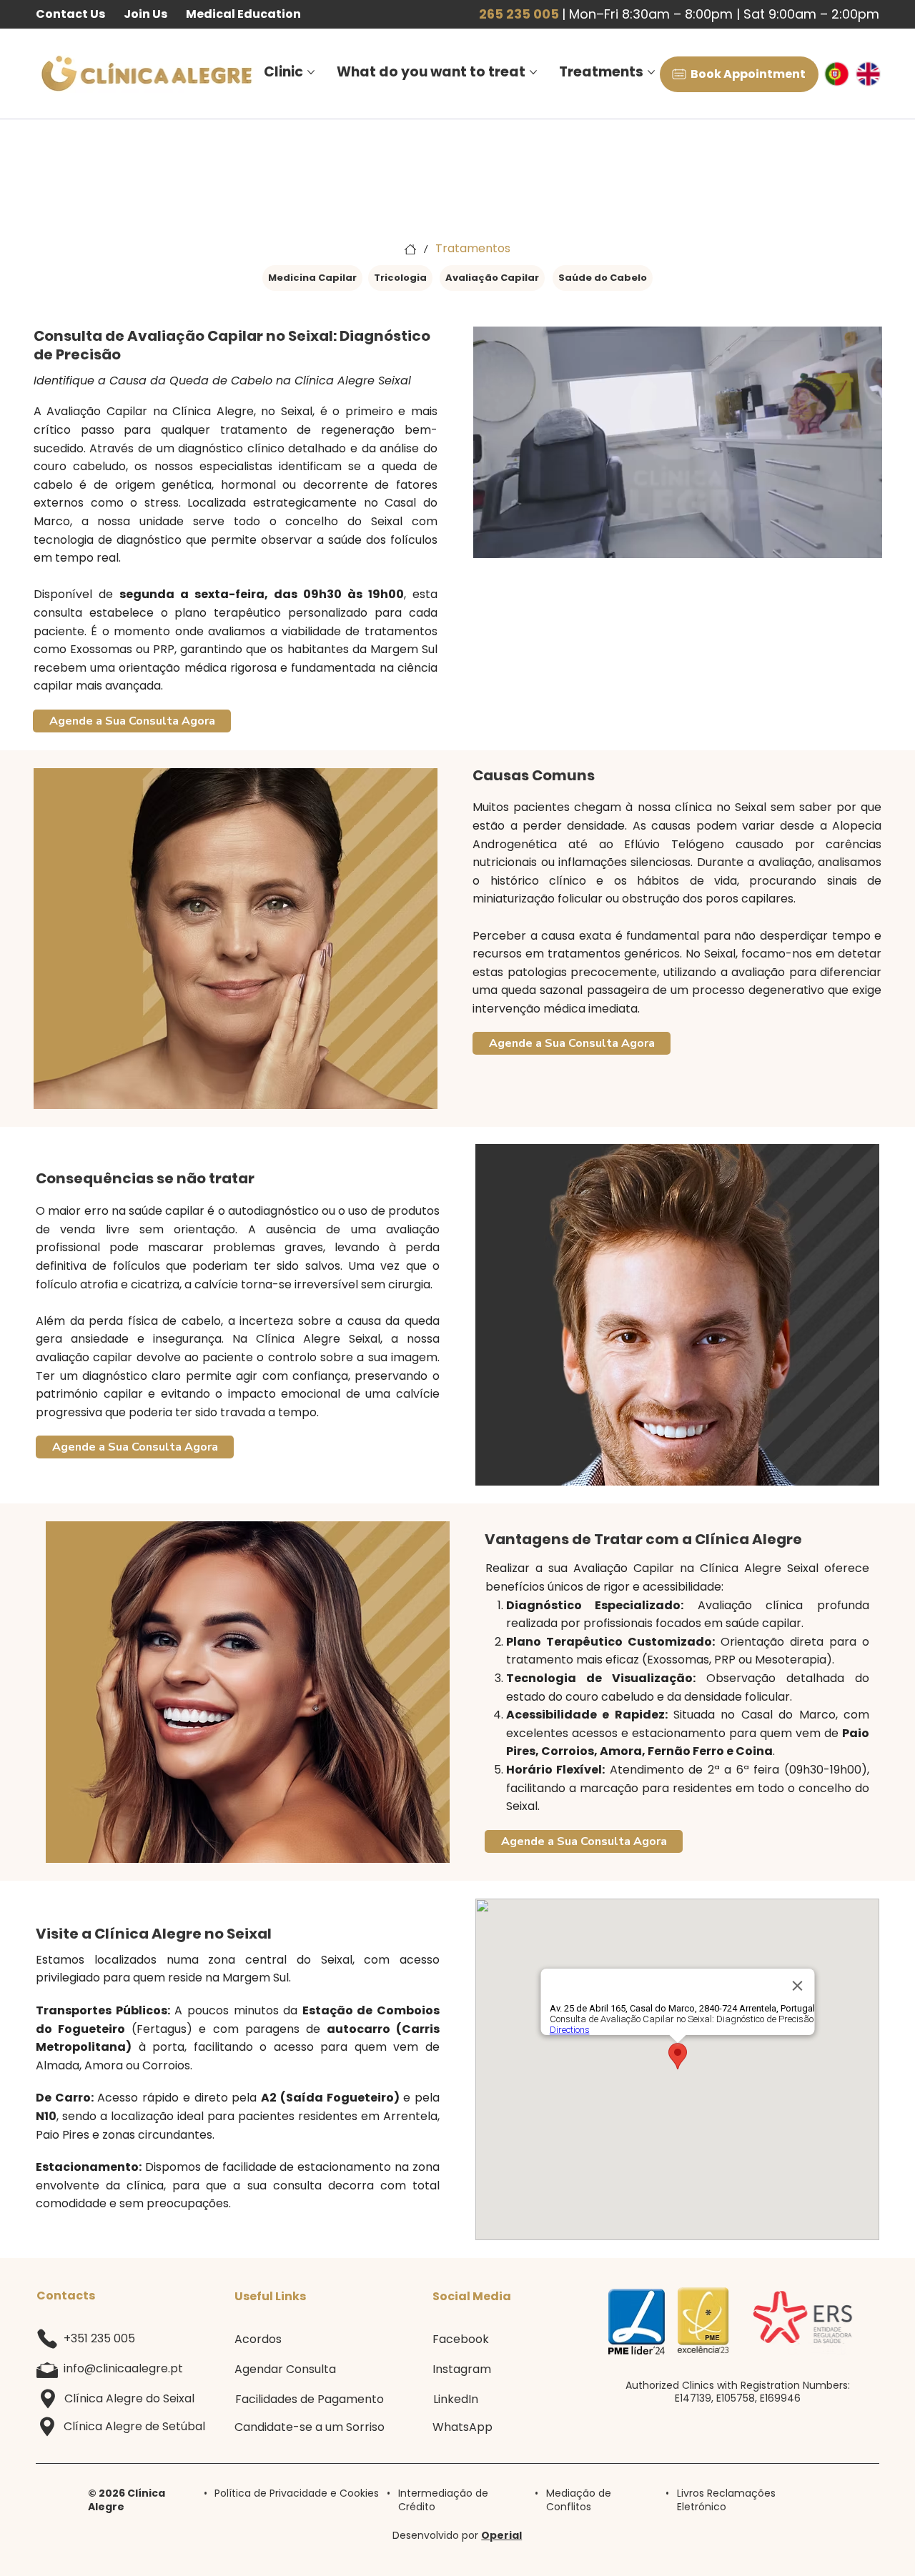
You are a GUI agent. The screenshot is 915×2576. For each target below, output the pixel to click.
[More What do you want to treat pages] (533, 72)
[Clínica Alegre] (410, 249)
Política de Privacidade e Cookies (297, 2493)
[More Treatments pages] (651, 72)
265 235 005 (519, 14)
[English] (875, 74)
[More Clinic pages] (311, 72)
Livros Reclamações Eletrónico (726, 2500)
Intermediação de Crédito (443, 2500)
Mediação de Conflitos (579, 2500)
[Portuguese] (844, 74)
